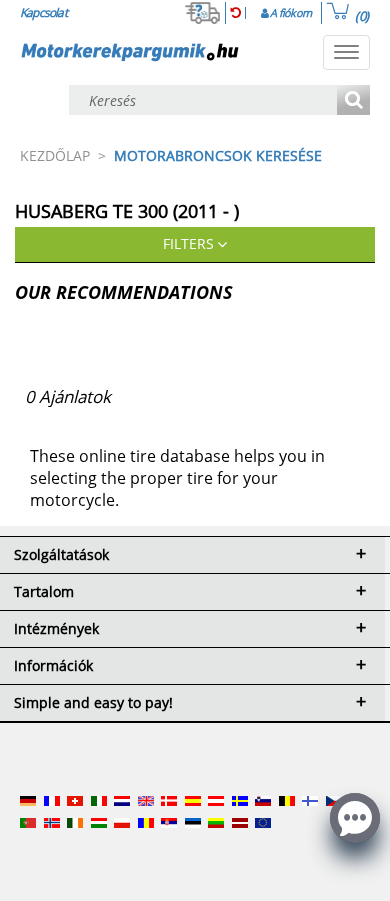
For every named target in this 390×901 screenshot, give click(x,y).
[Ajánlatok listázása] (353, 101)
